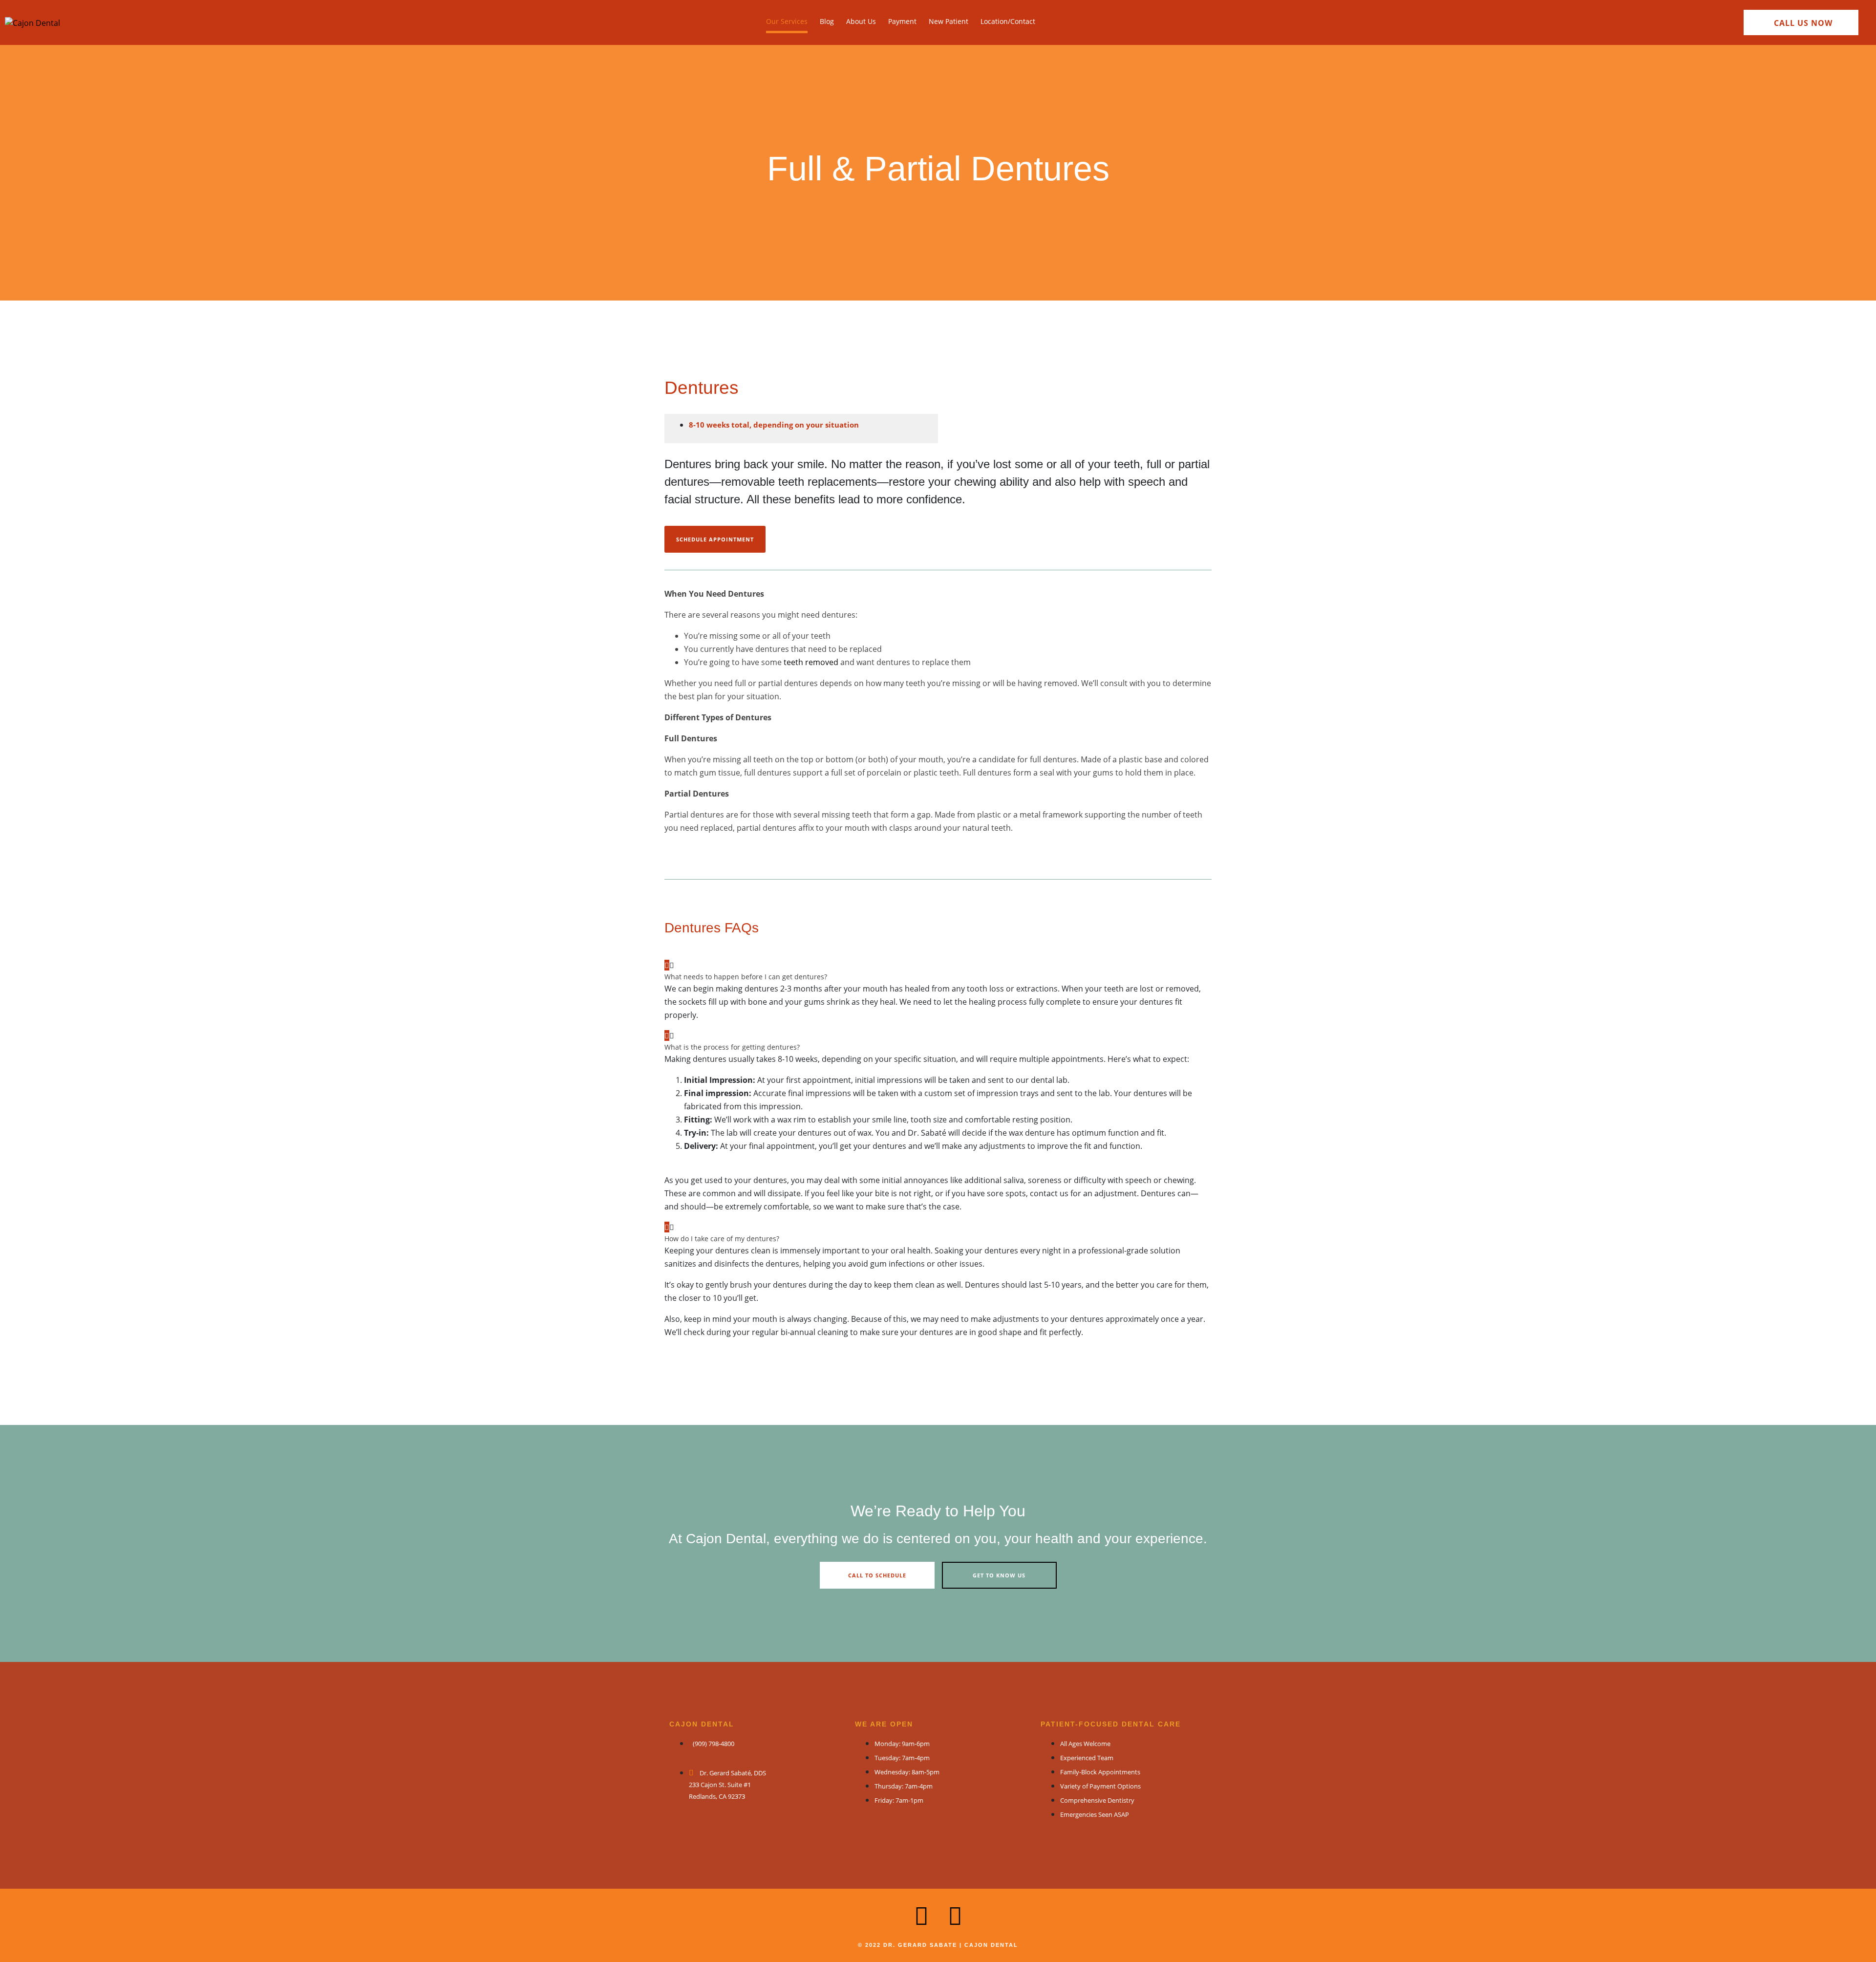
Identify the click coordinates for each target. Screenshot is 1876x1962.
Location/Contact (1008, 21)
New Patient (949, 21)
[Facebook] (955, 1916)
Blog (827, 21)
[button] (938, 971)
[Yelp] (921, 1916)
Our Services (787, 21)
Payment (902, 21)
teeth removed (811, 662)
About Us (861, 21)
